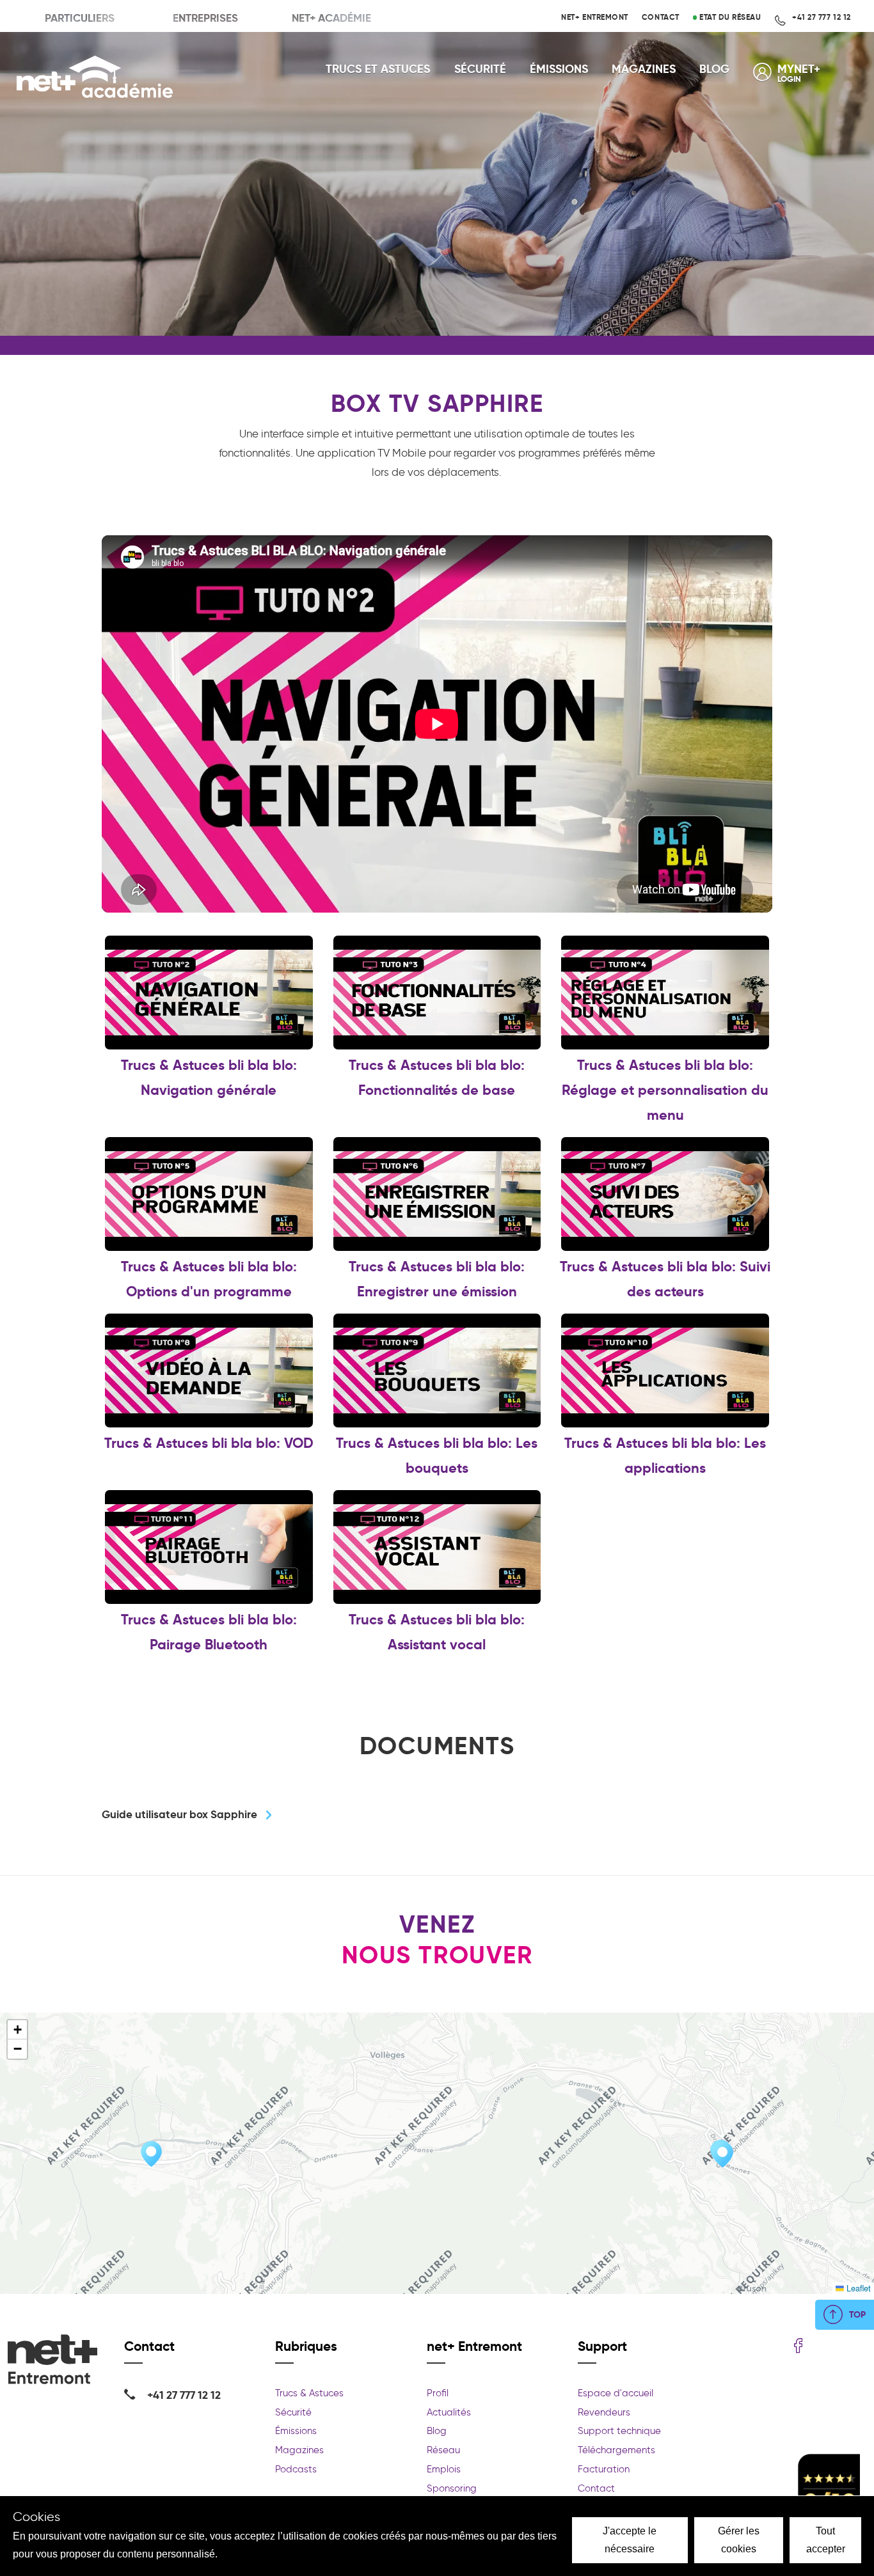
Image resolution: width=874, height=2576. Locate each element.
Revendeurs (604, 2412)
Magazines (644, 69)
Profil (438, 2393)
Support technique (619, 2431)
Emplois (444, 2469)
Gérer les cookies (739, 2540)
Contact (661, 17)
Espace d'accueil (616, 2393)
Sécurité (480, 69)
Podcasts (296, 2469)
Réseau (443, 2450)
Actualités (449, 2412)
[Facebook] (798, 2347)
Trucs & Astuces (309, 2393)
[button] (151, 2154)
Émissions (559, 69)
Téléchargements (616, 2450)
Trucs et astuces (378, 69)
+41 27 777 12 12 (821, 17)
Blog (714, 69)
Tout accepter (826, 2540)
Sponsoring (452, 2488)
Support (602, 2346)
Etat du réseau (729, 17)
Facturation (604, 2469)
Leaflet (857, 2288)
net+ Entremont (595, 17)
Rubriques (306, 2346)
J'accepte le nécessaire (630, 2540)
